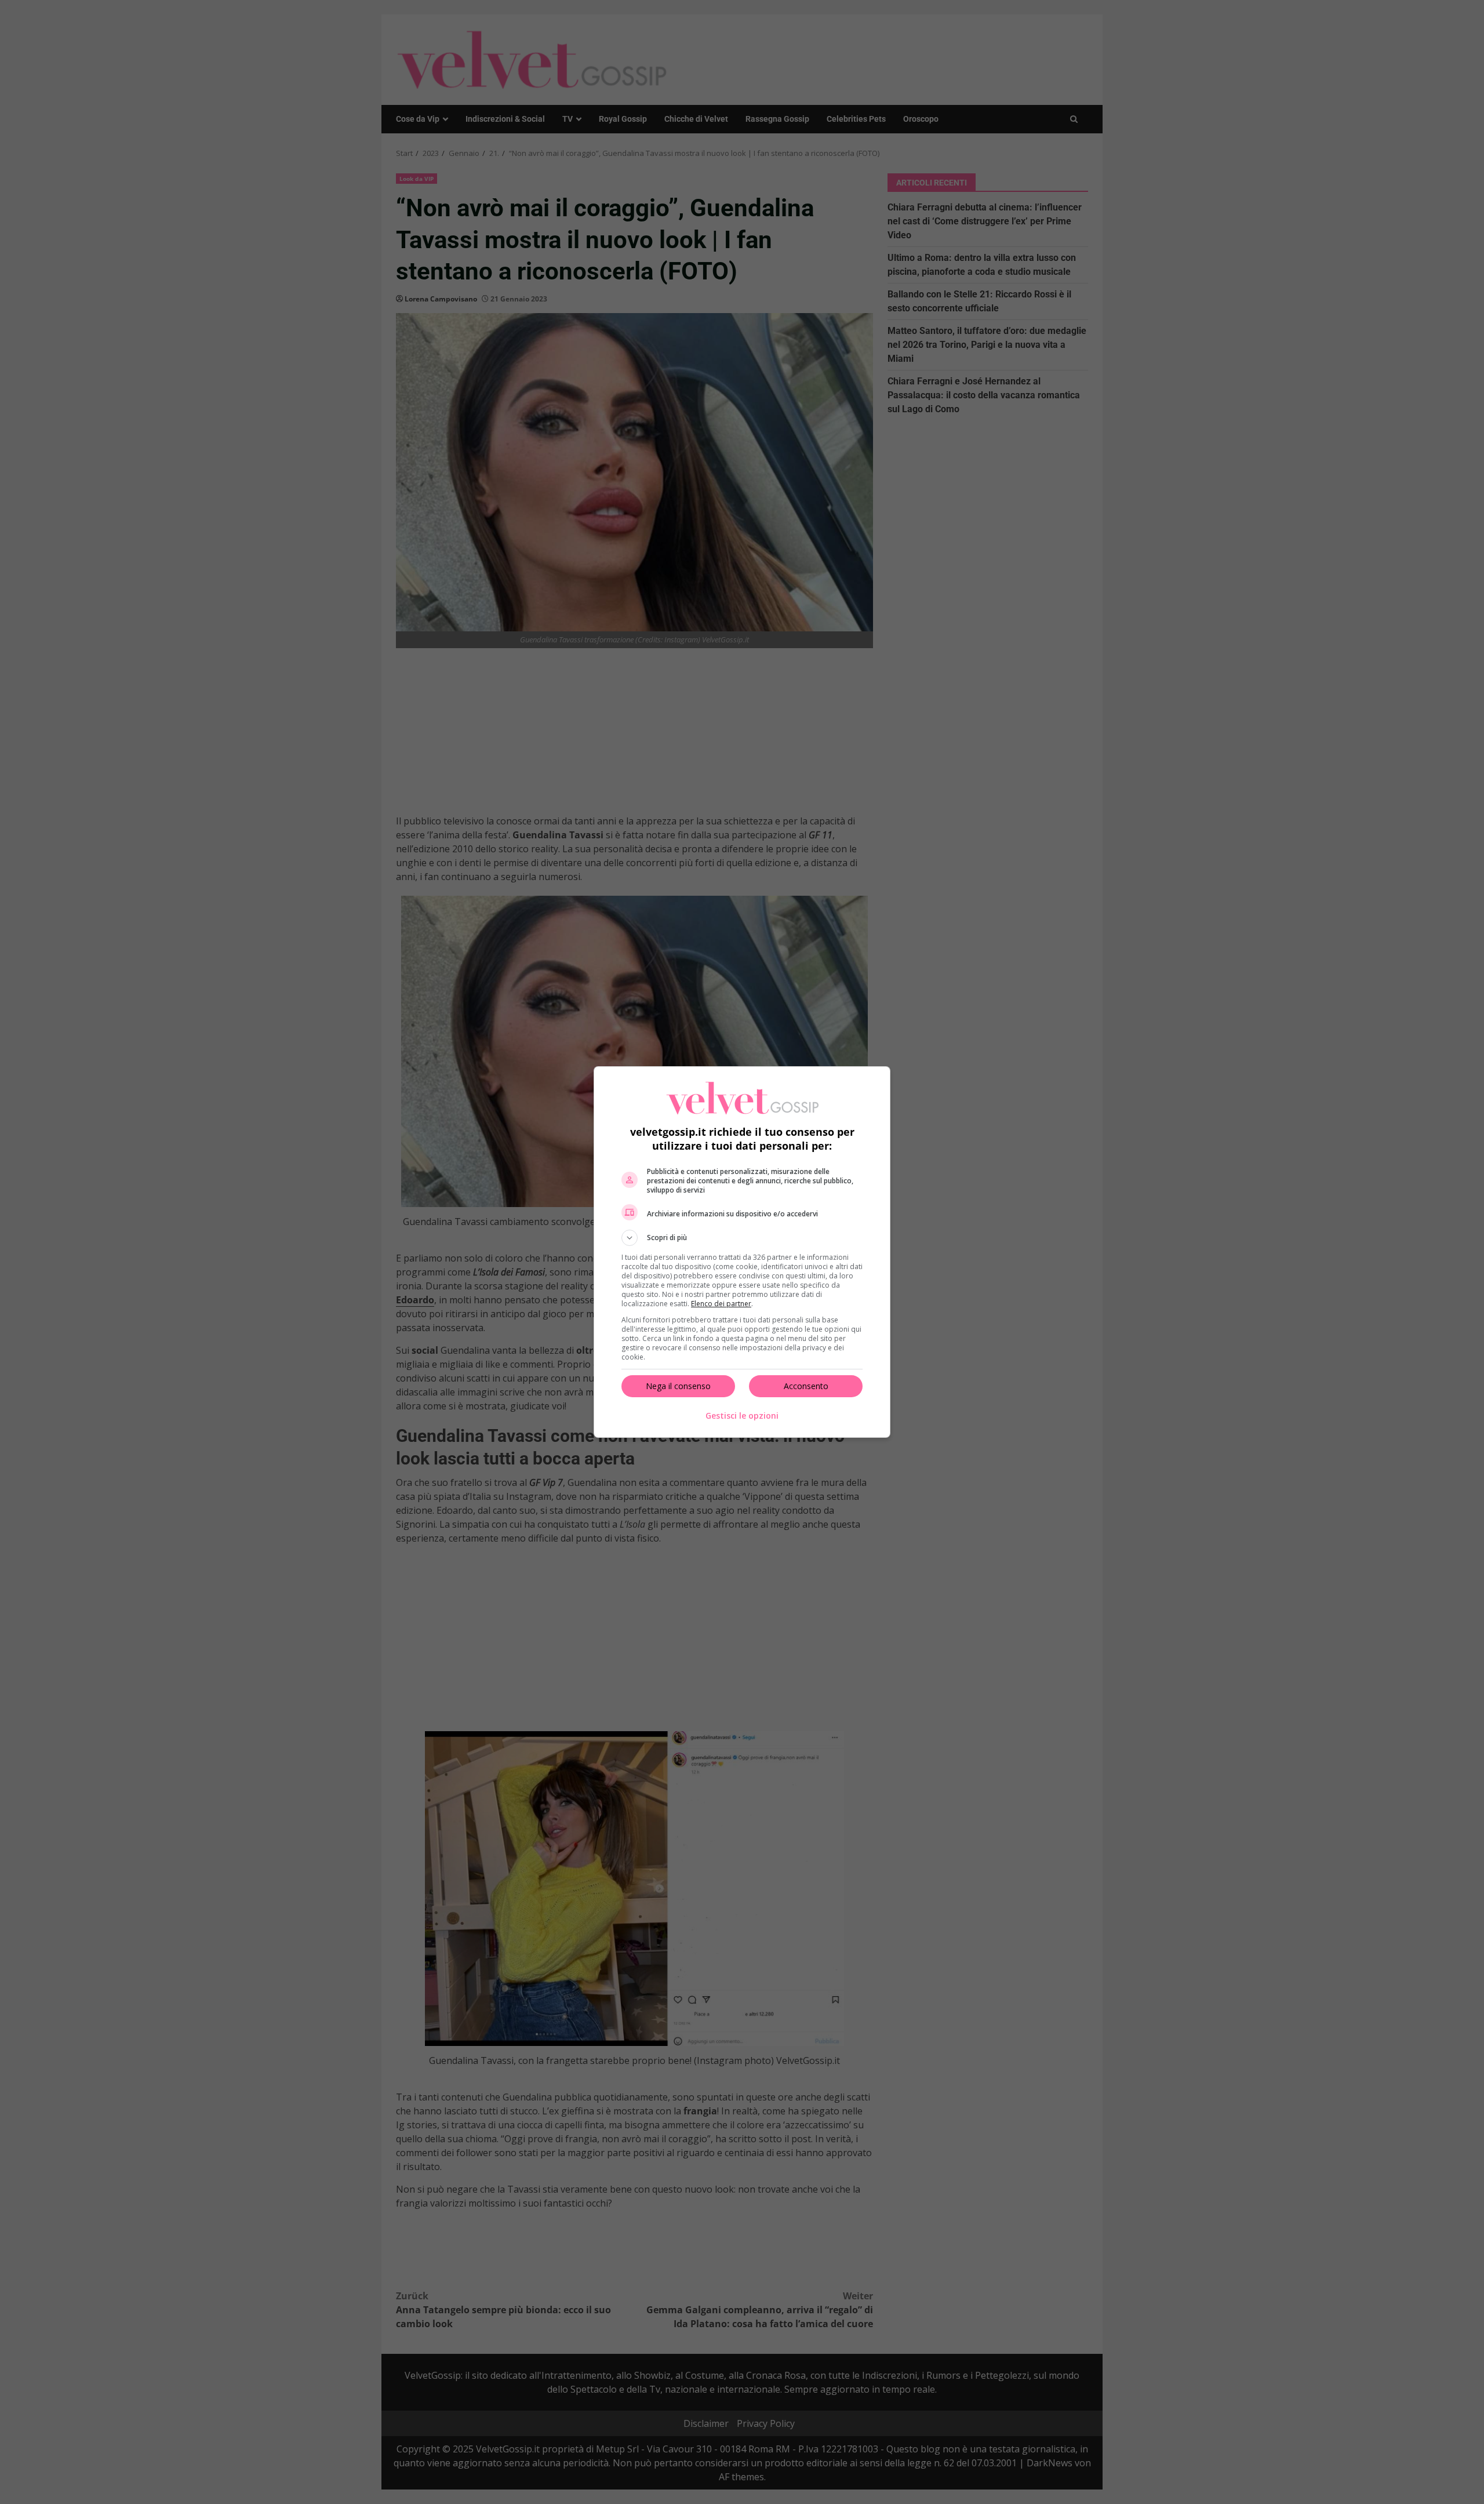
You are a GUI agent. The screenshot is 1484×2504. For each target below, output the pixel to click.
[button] (742, 1238)
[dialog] (742, 1252)
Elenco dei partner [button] (721, 1304)
